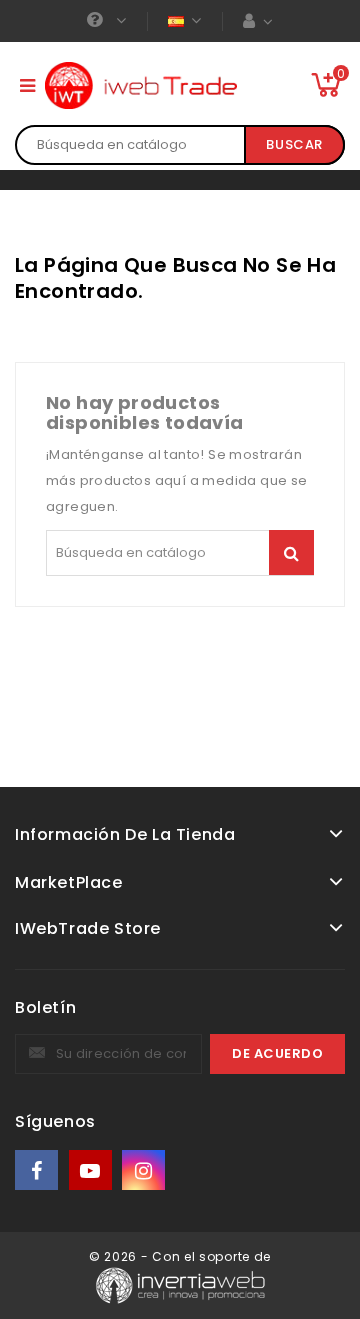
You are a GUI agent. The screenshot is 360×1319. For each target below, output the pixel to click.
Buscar (294, 144)
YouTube (92, 1170)
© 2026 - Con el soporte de (180, 1256)
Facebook (38, 1170)
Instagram (145, 1170)
